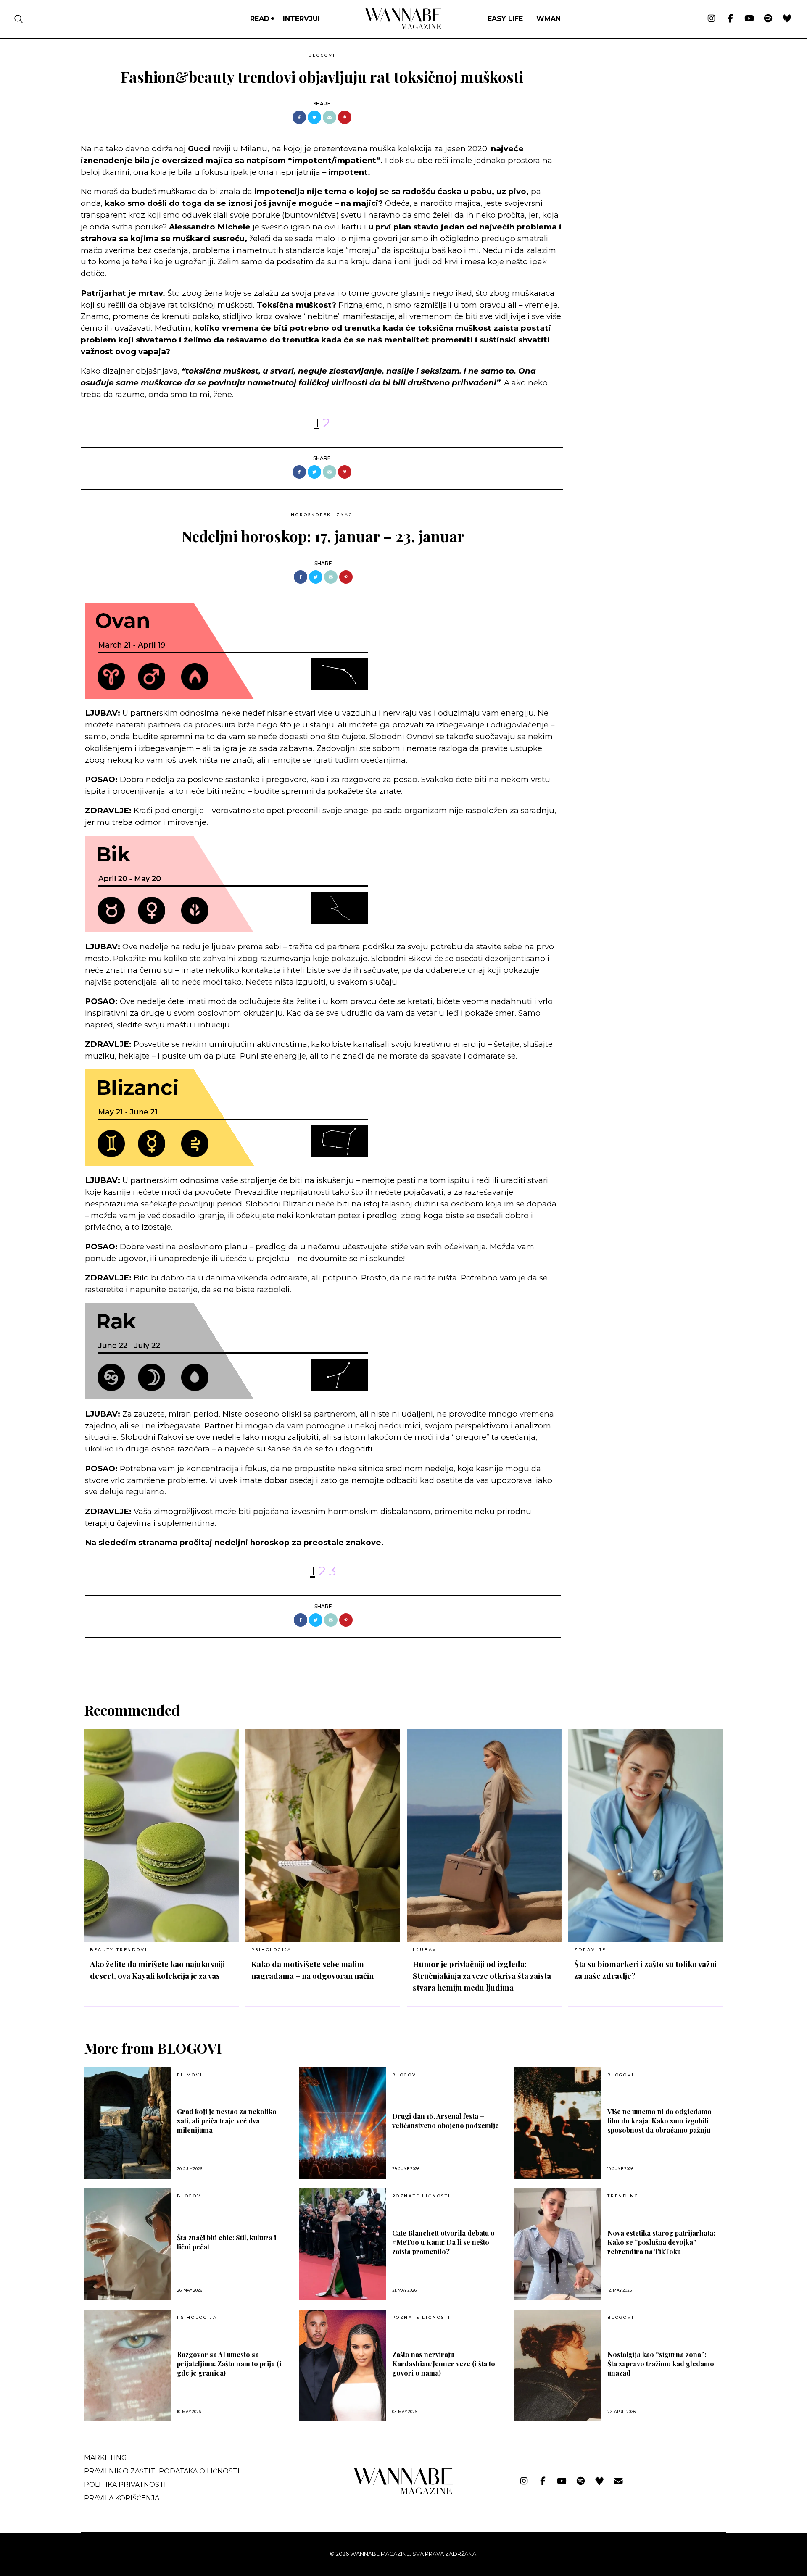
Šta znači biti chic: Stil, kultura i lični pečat (227, 2242)
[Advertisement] (633, 108)
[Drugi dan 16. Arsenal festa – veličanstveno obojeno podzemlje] (343, 2123)
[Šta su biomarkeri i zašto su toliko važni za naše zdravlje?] (646, 1836)
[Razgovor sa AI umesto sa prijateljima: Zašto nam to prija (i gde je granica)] (128, 2366)
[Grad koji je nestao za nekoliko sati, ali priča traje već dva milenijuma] (128, 2123)
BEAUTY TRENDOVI (119, 1950)
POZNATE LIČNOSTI (421, 2196)
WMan (549, 19)
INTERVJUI (301, 19)
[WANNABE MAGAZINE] (404, 2493)
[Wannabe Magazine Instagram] (711, 19)
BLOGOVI (322, 55)
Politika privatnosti (125, 2485)
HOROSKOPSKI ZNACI (323, 515)
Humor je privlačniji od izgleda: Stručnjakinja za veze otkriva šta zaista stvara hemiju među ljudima (482, 1976)
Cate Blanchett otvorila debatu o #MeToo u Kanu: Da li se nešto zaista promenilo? (443, 2242)
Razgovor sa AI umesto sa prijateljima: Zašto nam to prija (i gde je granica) (229, 2364)
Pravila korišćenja (122, 2498)
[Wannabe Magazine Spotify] (768, 19)
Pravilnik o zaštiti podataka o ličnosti (162, 2471)
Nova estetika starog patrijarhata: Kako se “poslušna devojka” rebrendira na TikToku (661, 2242)
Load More (403, 1659)
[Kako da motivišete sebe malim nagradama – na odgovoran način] (323, 1836)
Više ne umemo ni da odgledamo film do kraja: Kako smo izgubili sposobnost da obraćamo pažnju (659, 2121)
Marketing (105, 2458)
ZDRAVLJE (590, 1950)
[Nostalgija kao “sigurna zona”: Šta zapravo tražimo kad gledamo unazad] (558, 2366)
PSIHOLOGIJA (272, 1950)
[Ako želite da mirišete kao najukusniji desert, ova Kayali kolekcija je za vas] (161, 1836)
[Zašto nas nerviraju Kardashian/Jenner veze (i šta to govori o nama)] (343, 2366)
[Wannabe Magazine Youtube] (749, 19)
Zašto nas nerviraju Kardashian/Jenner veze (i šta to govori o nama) (444, 2364)
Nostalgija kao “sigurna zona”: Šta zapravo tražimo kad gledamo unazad (661, 2364)
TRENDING (623, 2196)
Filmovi (190, 2075)
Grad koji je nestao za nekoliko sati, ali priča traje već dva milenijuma (227, 2121)
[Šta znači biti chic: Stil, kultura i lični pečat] (128, 2244)
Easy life (505, 19)
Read (260, 19)
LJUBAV (425, 1950)
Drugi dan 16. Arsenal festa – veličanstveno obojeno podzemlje (446, 2121)
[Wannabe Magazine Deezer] (787, 19)
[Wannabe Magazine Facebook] (730, 19)
